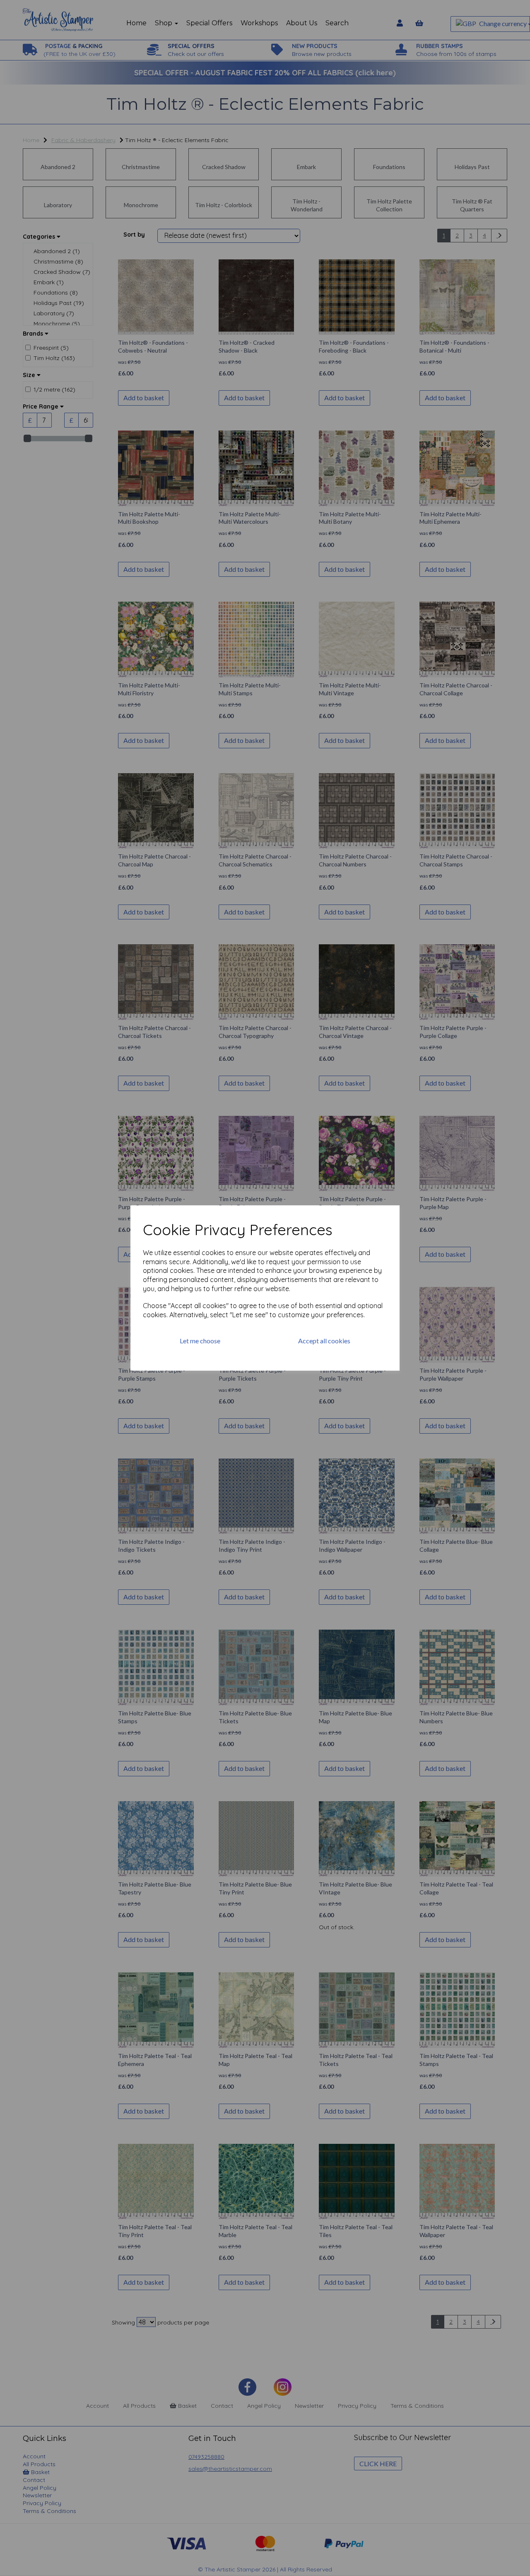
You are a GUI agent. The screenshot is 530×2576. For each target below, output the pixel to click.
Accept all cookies (324, 1341)
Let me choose (200, 1341)
